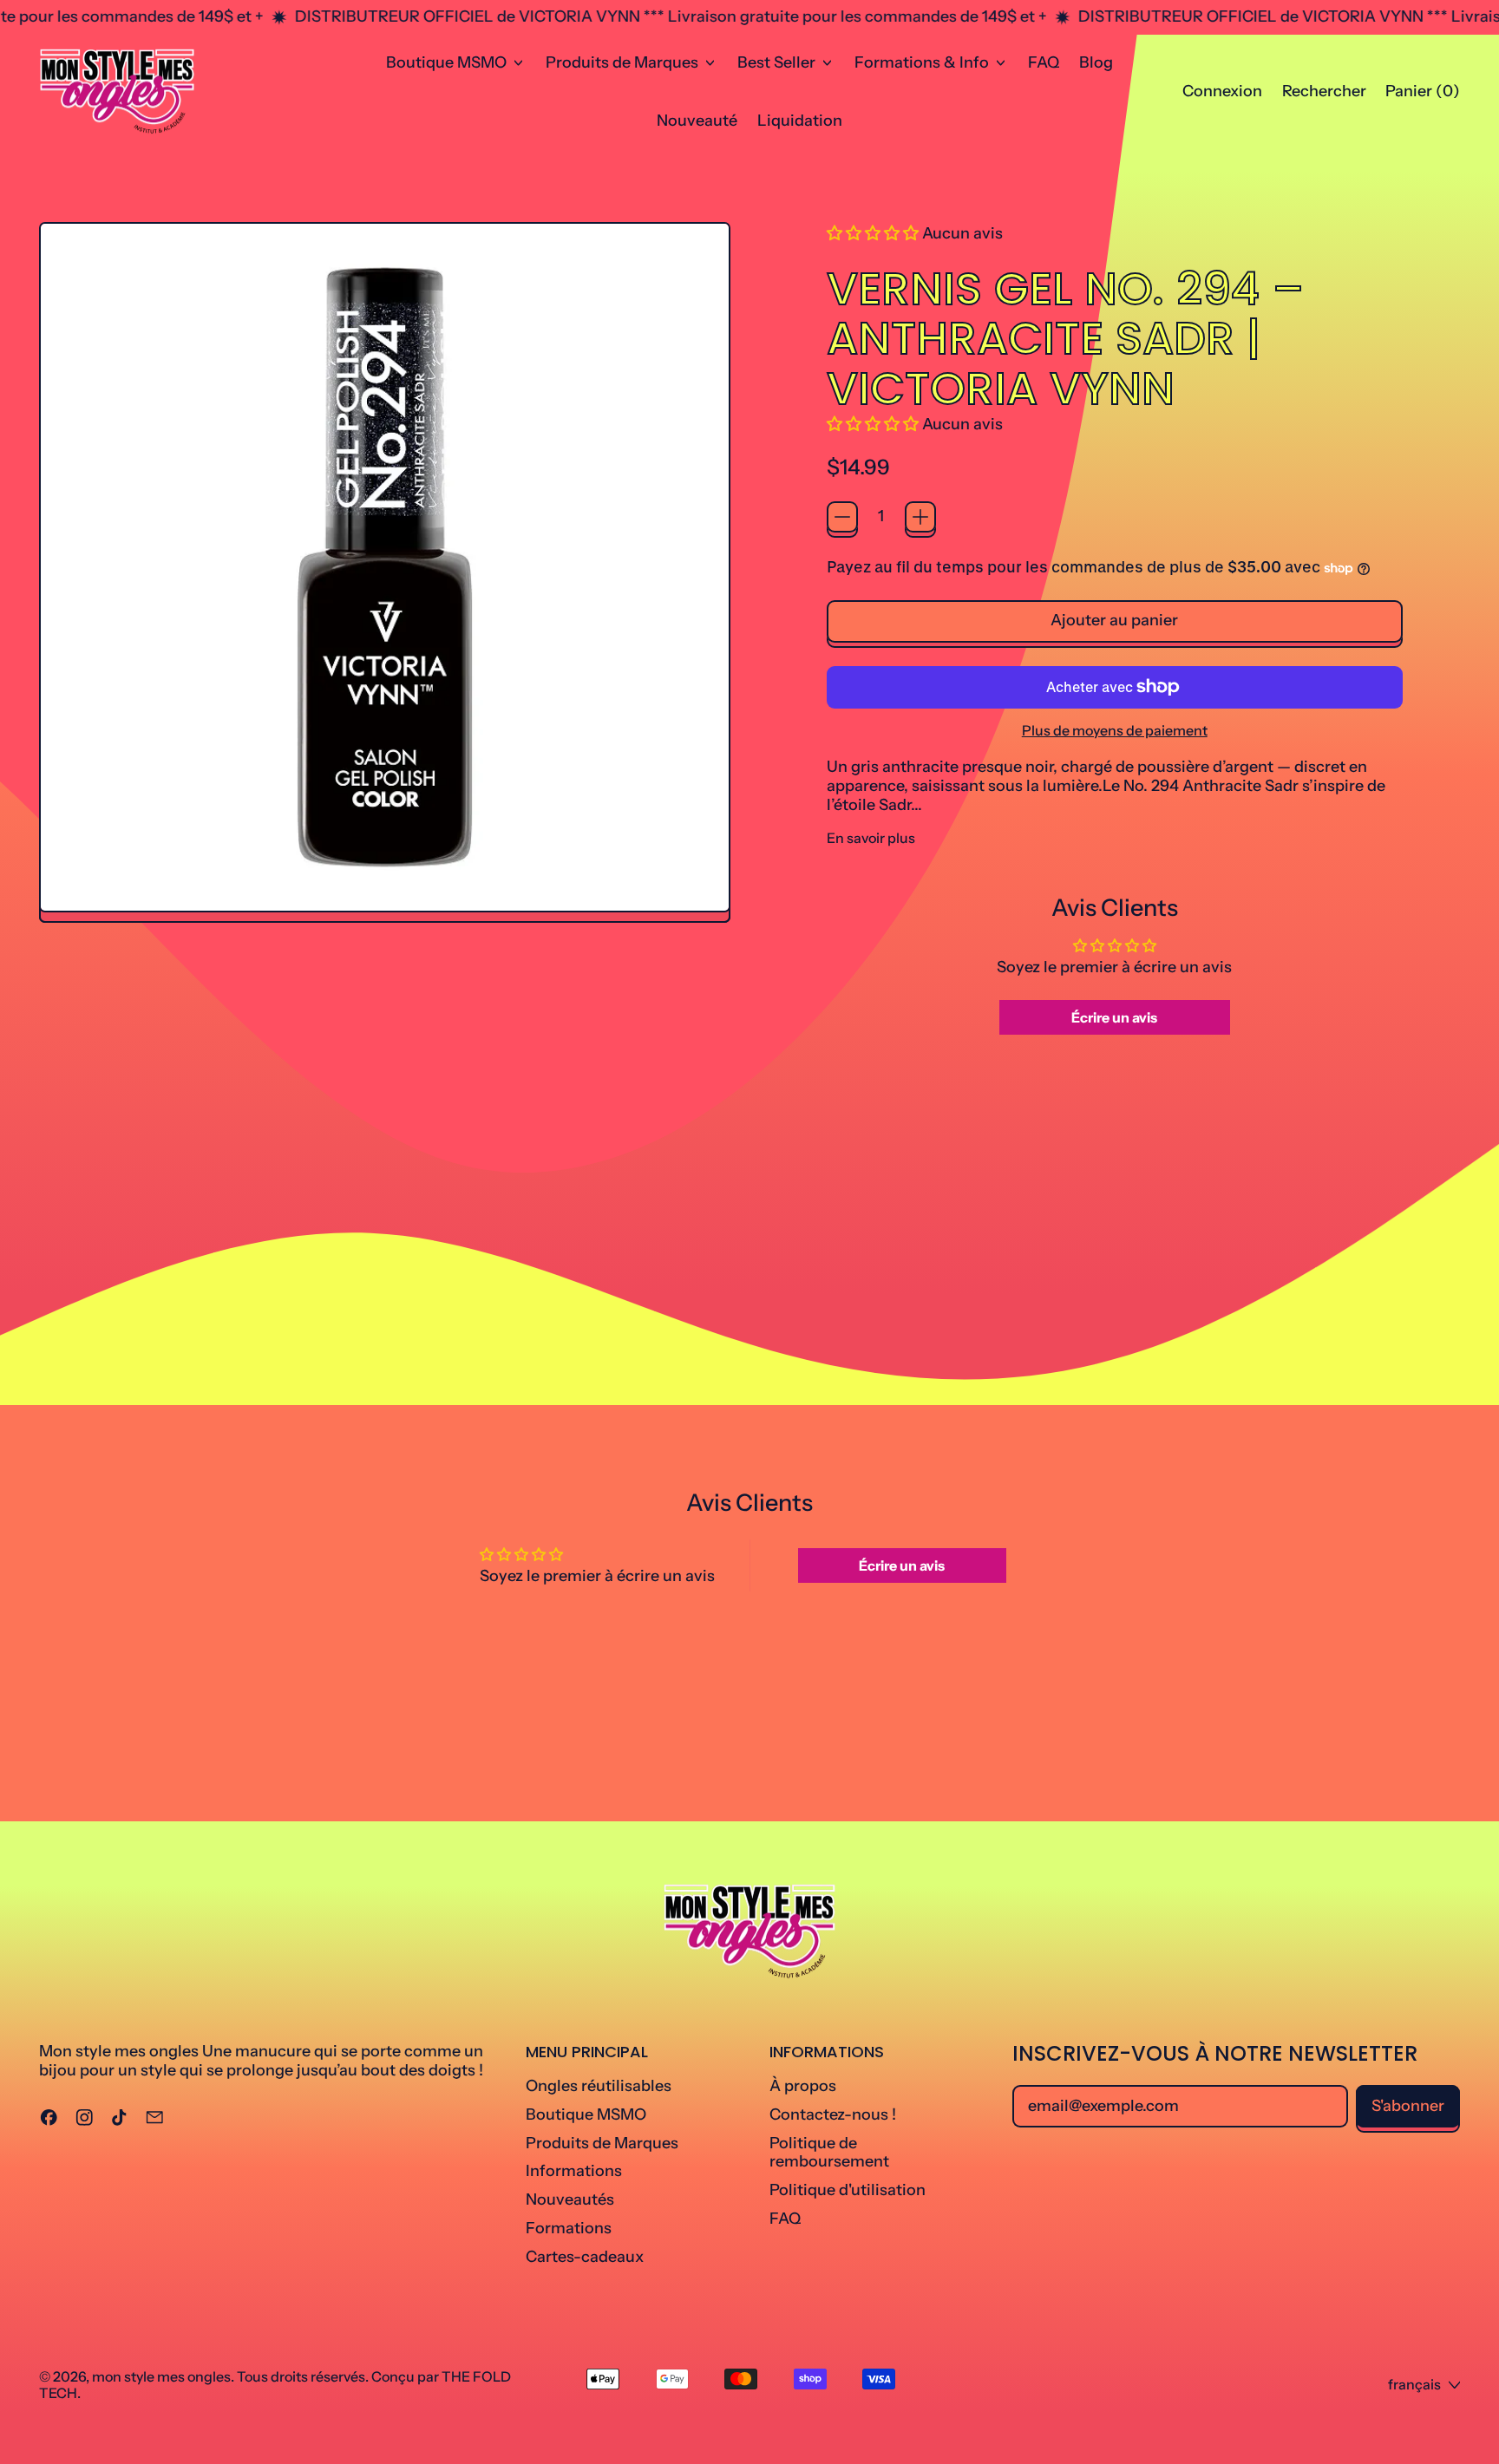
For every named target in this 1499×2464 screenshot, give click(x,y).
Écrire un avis (1114, 1017)
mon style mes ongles (161, 2376)
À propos (803, 2086)
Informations (574, 2171)
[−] (842, 517)
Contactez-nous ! (833, 2114)
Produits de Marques (602, 2143)
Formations (569, 2228)
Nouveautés (570, 2199)
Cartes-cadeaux (585, 2257)
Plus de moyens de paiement (1115, 731)
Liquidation (800, 121)
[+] (920, 517)
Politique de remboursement (829, 2153)
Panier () (1422, 95)
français (1414, 2384)
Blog (1096, 62)
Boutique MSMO (586, 2114)
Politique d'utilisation (848, 2190)
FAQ (1044, 62)
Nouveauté (697, 121)
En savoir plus (871, 838)
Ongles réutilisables (599, 2086)
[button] (1324, 92)
